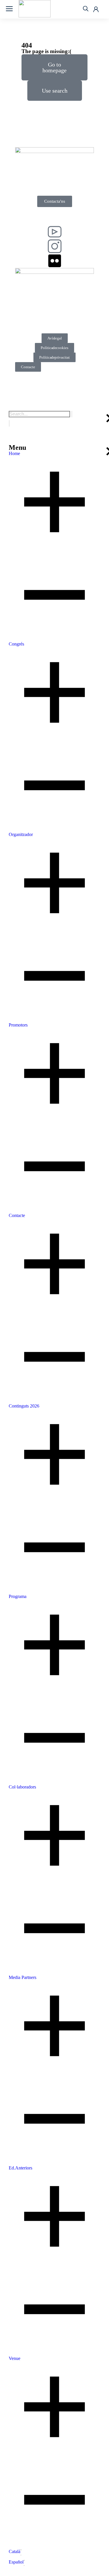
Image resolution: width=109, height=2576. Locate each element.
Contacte (28, 367)
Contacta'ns (55, 201)
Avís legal (55, 338)
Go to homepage (54, 67)
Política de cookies (54, 348)
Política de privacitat (54, 357)
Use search (55, 91)
